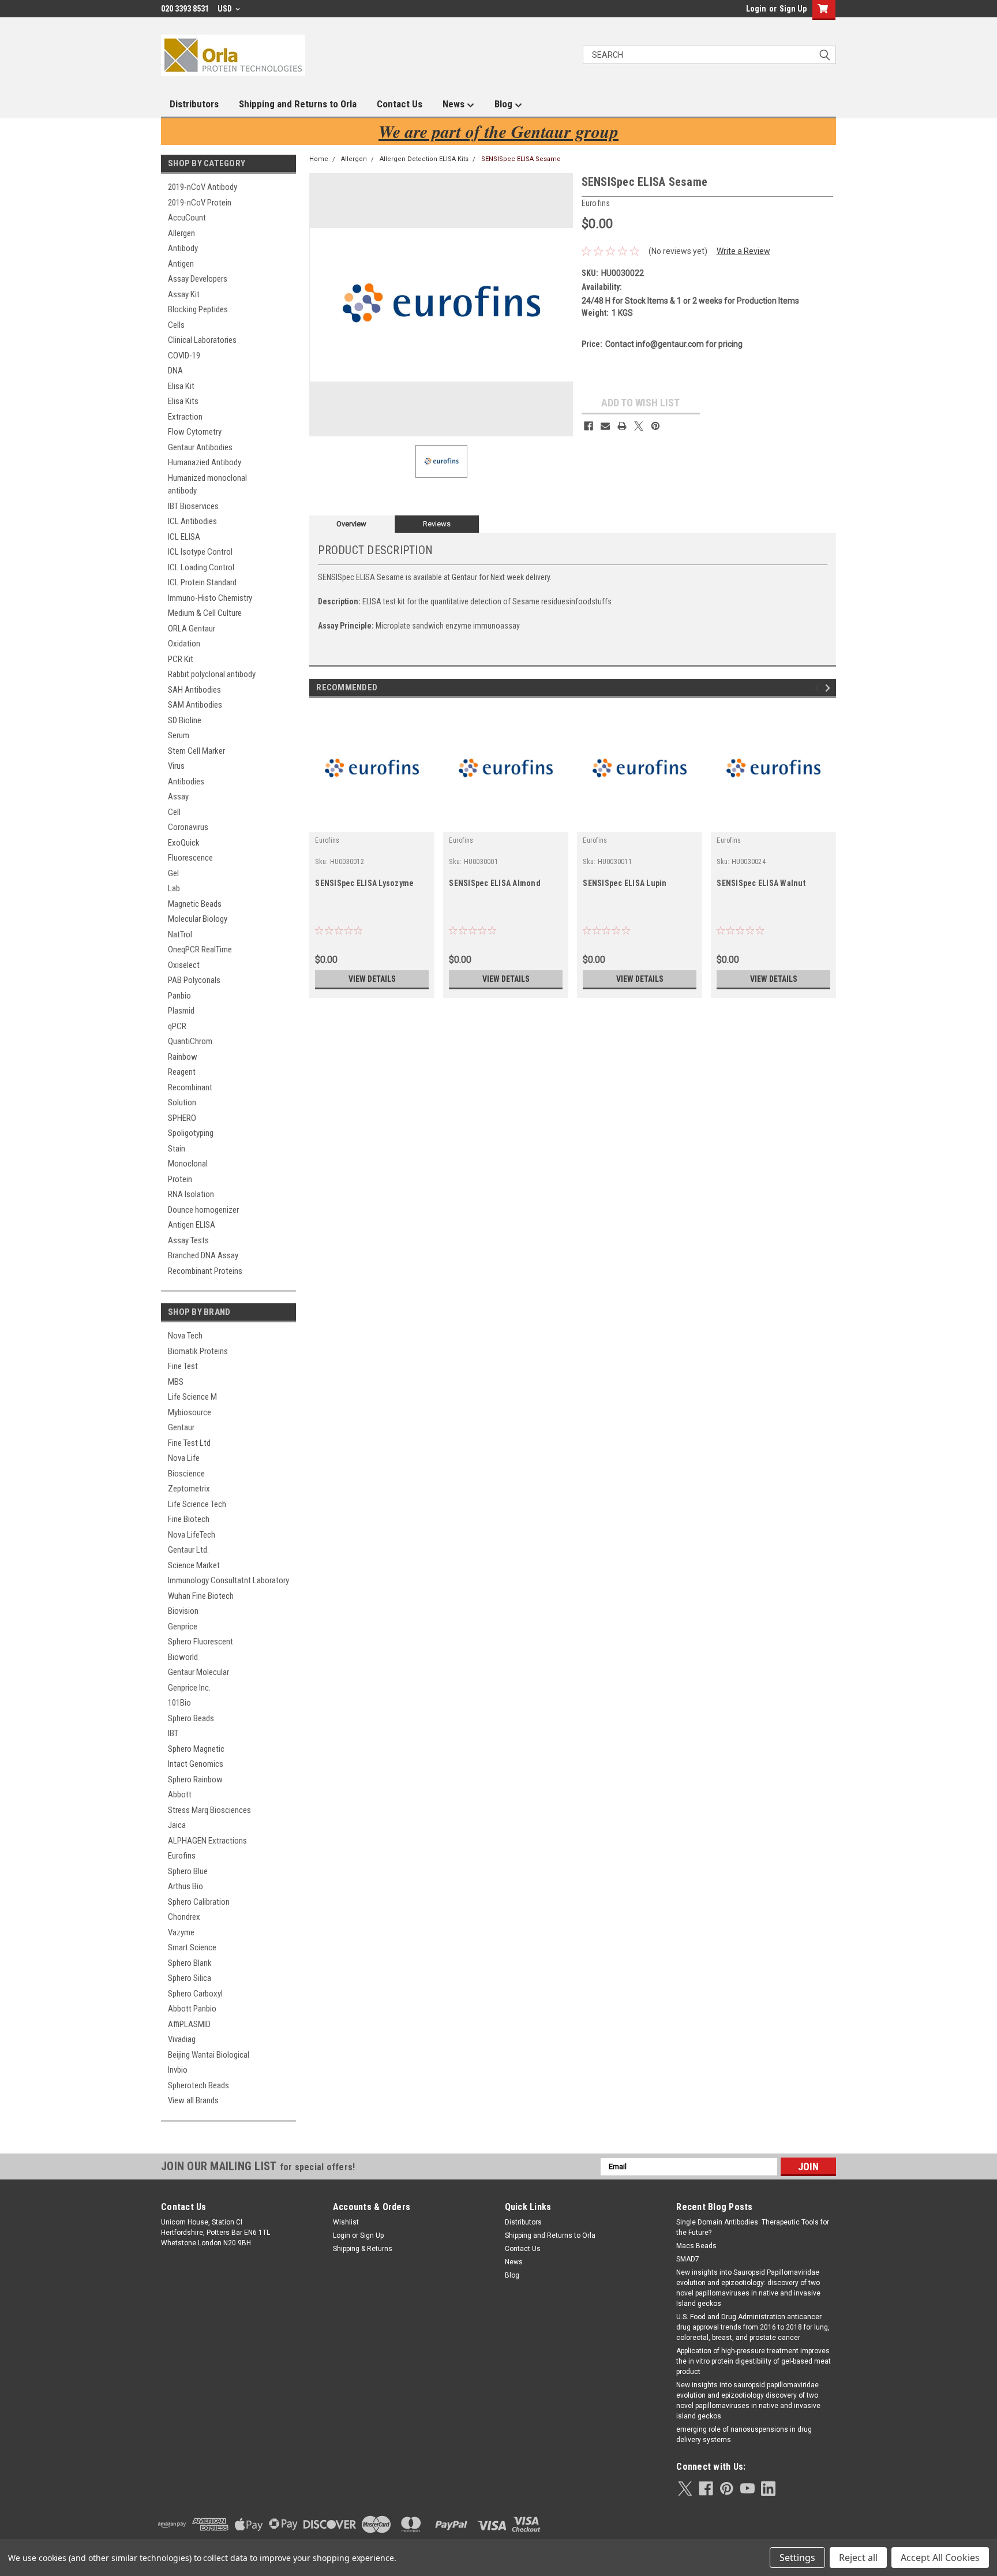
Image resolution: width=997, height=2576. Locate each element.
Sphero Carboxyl (195, 1994)
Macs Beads (696, 2246)
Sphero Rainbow (195, 1779)
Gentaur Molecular (198, 1672)
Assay (178, 797)
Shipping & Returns (363, 2249)
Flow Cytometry (195, 432)
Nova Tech (185, 1336)
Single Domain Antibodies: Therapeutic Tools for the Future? (753, 2227)
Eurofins (182, 1856)
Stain (177, 1149)
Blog (505, 104)
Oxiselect (184, 965)
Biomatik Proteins (198, 1351)
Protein (180, 1179)
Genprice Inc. (189, 1688)
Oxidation (184, 644)
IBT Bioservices (193, 506)
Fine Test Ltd (189, 1443)
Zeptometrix (189, 1489)
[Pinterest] (655, 426)
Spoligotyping (191, 1133)
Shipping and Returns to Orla (298, 104)
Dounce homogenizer (203, 1210)
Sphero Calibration (199, 1902)
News (455, 104)
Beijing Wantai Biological (209, 2055)
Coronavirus (188, 827)
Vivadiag (182, 2039)
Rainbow (183, 1057)
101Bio (179, 1703)
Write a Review (743, 251)
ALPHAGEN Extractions (207, 1841)
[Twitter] (639, 426)
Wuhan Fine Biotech (201, 1596)
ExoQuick (184, 843)
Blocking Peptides (198, 309)
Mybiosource (190, 1412)
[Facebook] (589, 426)
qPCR (177, 1026)
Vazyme (181, 1932)
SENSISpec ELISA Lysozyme (364, 883)
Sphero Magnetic (196, 1749)
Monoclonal (188, 1164)
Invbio (178, 2070)
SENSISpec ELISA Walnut (761, 883)
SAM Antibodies (195, 705)
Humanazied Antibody (205, 462)
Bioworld (183, 1657)
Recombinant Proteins (205, 1271)
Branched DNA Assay (203, 1255)
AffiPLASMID (189, 2024)
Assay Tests (188, 1240)
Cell (174, 812)
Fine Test (183, 1366)
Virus (176, 766)
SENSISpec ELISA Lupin (625, 883)
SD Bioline (185, 720)
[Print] (622, 426)
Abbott (180, 1794)
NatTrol (180, 934)
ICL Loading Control (201, 567)
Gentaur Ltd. (188, 1550)
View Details (372, 979)
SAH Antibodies (194, 690)
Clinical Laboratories (202, 340)
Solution (182, 1102)
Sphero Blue (188, 1871)
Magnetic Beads (195, 904)
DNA (175, 371)
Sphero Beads (191, 1718)
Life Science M (192, 1397)
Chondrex (184, 1917)
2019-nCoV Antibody (203, 187)
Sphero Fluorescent (200, 1642)
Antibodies (186, 782)
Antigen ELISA (192, 1225)
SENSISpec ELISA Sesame (521, 159)
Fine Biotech (189, 1519)
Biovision (183, 1611)
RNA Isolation (191, 1194)
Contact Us (400, 104)
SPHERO (182, 1118)
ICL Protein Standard (202, 582)
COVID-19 (184, 356)
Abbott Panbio (192, 2009)
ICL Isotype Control (200, 552)
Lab (174, 888)
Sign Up (793, 9)
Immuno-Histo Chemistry (210, 598)
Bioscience (186, 1474)
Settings (797, 2558)
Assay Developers (198, 279)
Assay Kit (184, 294)
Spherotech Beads (198, 2085)
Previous (819, 688)
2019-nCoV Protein (200, 203)
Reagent (182, 1072)
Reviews (437, 524)
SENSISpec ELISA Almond (495, 883)
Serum (179, 735)
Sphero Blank (190, 1963)
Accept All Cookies (940, 2558)
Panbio (179, 996)
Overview (351, 524)
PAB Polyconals (194, 980)
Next (829, 688)
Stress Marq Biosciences (209, 1810)
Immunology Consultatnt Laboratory (228, 1580)
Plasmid (181, 1011)
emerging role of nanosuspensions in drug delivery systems (744, 2435)
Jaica (177, 1825)
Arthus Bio (185, 1886)
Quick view (372, 823)
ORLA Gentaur (192, 629)
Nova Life (184, 1458)
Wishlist (346, 2222)
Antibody (183, 248)
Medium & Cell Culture (205, 613)
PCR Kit (181, 659)
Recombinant (190, 1087)
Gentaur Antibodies (200, 447)
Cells (176, 325)
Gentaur (181, 1427)
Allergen (181, 233)
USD (226, 9)
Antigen (181, 264)
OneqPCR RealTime (200, 949)
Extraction (185, 417)
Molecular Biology (198, 919)
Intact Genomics (196, 1764)
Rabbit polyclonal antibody (212, 674)
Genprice (183, 1627)
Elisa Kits (183, 401)
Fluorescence (190, 858)
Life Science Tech (197, 1504)
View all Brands (193, 2100)
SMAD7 (688, 2259)
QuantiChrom (190, 1041)
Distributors (194, 104)
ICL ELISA (184, 537)
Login (756, 9)
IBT (173, 1733)
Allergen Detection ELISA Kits (424, 159)
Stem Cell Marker (196, 751)
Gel (173, 873)
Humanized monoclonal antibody (207, 485)
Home (319, 159)
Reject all (858, 2558)
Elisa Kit (181, 386)
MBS (176, 1382)
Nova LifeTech (192, 1535)
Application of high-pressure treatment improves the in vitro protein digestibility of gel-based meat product (754, 2361)
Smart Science (192, 1947)
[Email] (605, 426)
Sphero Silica (190, 1978)
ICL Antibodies (192, 521)
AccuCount (187, 218)
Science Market (194, 1565)
